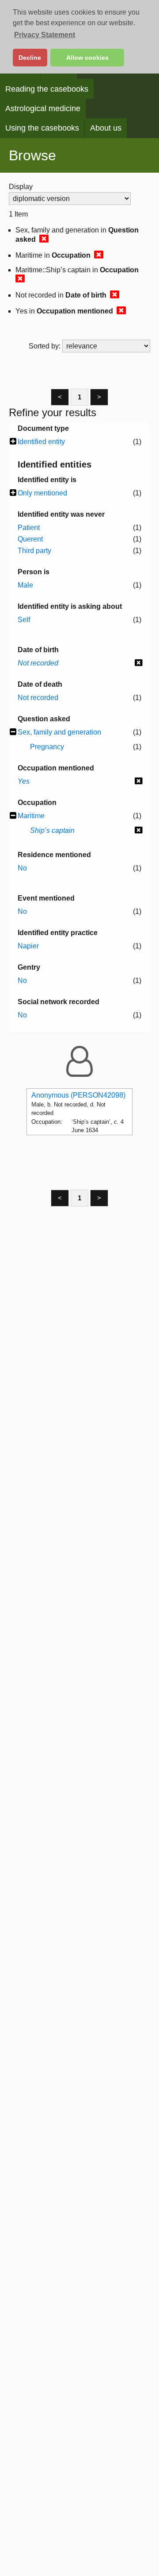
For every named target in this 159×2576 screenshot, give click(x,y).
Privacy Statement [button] (45, 35)
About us (106, 128)
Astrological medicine (43, 108)
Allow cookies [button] (87, 58)
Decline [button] (30, 58)
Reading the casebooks (47, 89)
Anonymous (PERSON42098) (78, 1095)
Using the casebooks (42, 128)
